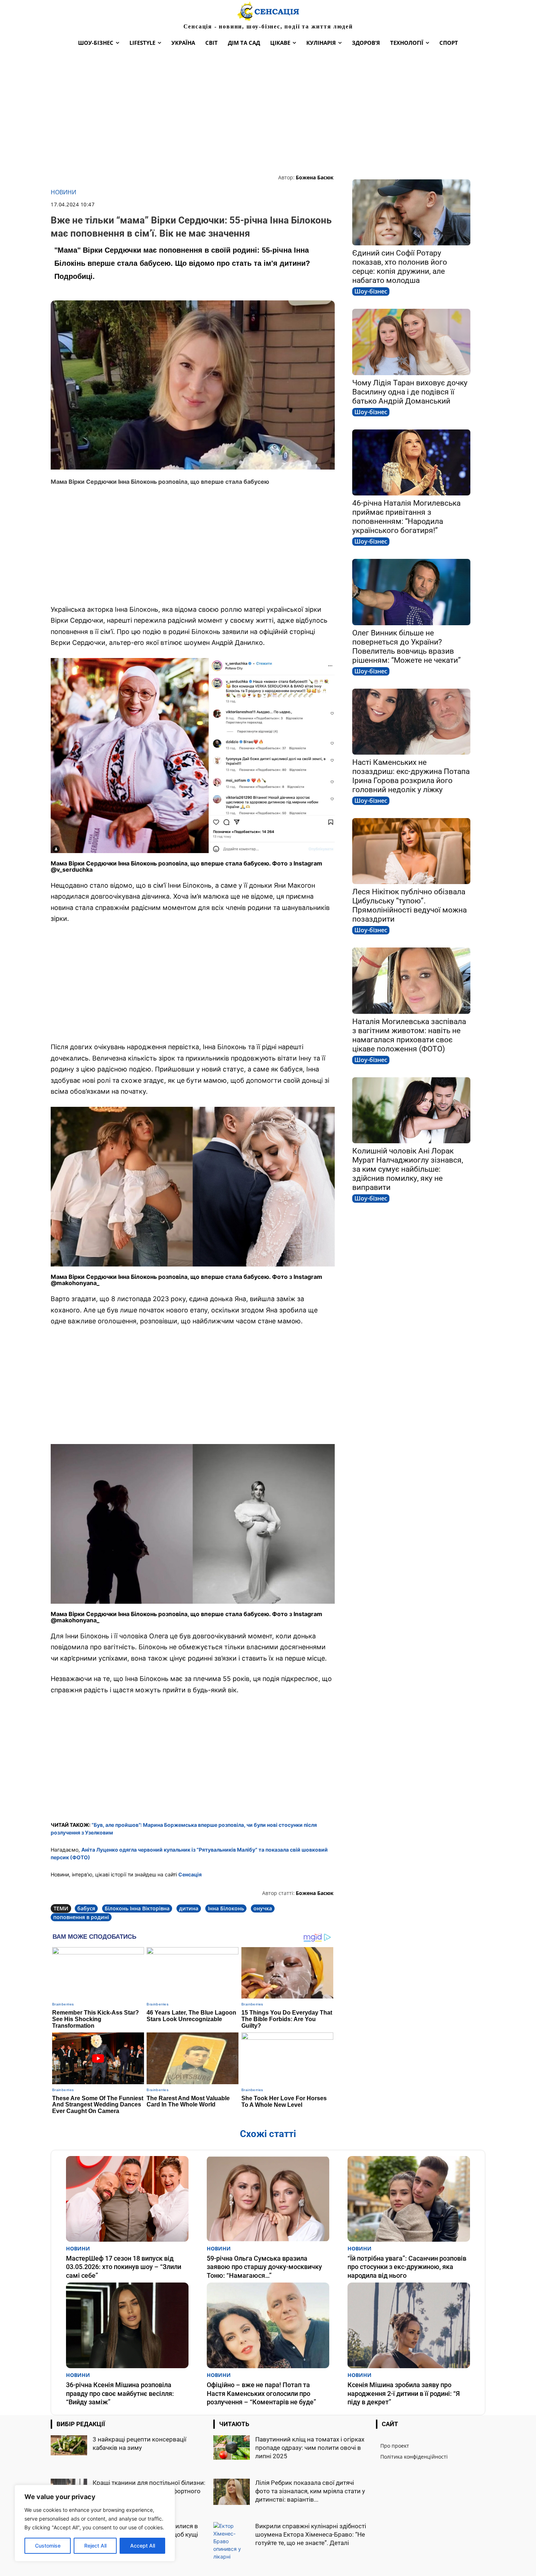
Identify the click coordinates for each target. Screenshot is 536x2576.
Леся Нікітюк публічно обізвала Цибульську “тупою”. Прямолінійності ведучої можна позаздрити (409, 905)
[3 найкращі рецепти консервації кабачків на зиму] (69, 2445)
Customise (48, 2546)
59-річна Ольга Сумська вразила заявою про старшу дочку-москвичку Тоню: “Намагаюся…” (264, 2267)
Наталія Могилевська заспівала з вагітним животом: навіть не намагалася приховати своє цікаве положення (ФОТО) (409, 1035)
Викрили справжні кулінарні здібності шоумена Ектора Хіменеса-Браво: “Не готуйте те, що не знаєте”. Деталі (311, 2534)
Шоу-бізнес (371, 291)
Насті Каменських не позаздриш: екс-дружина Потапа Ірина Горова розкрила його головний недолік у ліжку (411, 776)
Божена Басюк (315, 177)
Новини (63, 192)
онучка (263, 1908)
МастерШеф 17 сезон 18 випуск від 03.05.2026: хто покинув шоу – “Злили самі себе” (124, 2267)
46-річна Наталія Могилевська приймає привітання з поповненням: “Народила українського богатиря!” (406, 517)
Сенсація (190, 1874)
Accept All (143, 2546)
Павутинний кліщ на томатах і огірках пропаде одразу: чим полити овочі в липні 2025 (310, 2448)
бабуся (86, 1908)
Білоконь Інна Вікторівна (137, 1908)
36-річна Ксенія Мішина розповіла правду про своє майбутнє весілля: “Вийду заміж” (120, 2393)
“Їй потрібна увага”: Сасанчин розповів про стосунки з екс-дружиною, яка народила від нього (407, 2267)
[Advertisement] (268, 112)
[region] (95, 2523)
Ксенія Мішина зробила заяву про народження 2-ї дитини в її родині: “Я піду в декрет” (404, 2393)
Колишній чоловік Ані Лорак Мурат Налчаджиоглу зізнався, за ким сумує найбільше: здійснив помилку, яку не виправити (408, 1169)
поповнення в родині (81, 1917)
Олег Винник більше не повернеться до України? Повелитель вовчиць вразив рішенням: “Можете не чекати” (407, 647)
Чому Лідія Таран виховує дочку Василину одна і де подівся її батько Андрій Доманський (410, 392)
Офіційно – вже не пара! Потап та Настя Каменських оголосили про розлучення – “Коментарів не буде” (261, 2393)
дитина (189, 1908)
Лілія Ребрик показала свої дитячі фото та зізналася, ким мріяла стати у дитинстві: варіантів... (310, 2491)
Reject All (95, 2546)
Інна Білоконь (226, 1908)
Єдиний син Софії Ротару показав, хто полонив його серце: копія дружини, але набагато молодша (400, 267)
